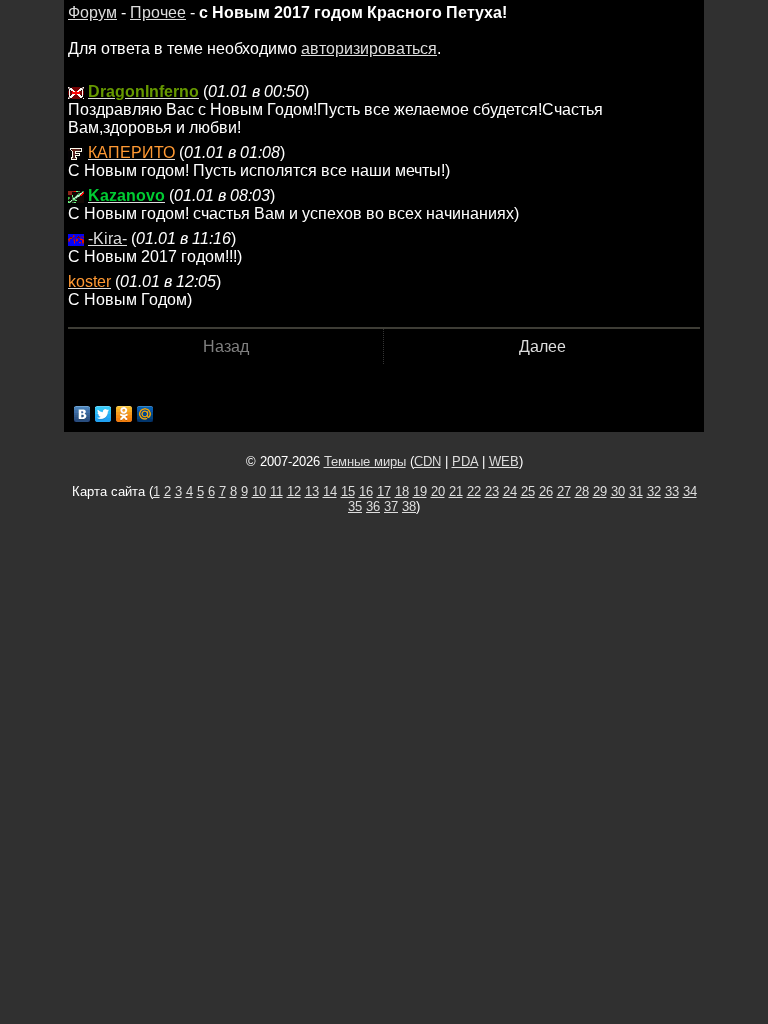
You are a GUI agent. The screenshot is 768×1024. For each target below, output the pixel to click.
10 (259, 491)
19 (420, 491)
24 (510, 491)
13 (312, 491)
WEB (504, 461)
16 (366, 491)
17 (384, 491)
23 (492, 491)
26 (546, 491)
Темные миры (365, 461)
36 (373, 506)
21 (456, 491)
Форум (92, 12)
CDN (427, 461)
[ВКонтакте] (82, 414)
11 (276, 491)
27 (564, 491)
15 (348, 491)
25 (528, 491)
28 (582, 491)
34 (690, 491)
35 (355, 506)
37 (391, 506)
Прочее (158, 12)
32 (654, 491)
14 (330, 491)
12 (294, 491)
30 (618, 491)
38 (409, 506)
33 (672, 491)
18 (402, 491)
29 (600, 491)
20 (438, 491)
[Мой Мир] (145, 414)
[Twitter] (103, 414)
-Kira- (107, 238)
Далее (542, 346)
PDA (465, 461)
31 (636, 491)
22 (474, 491)
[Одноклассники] (124, 414)
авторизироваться (369, 48)
